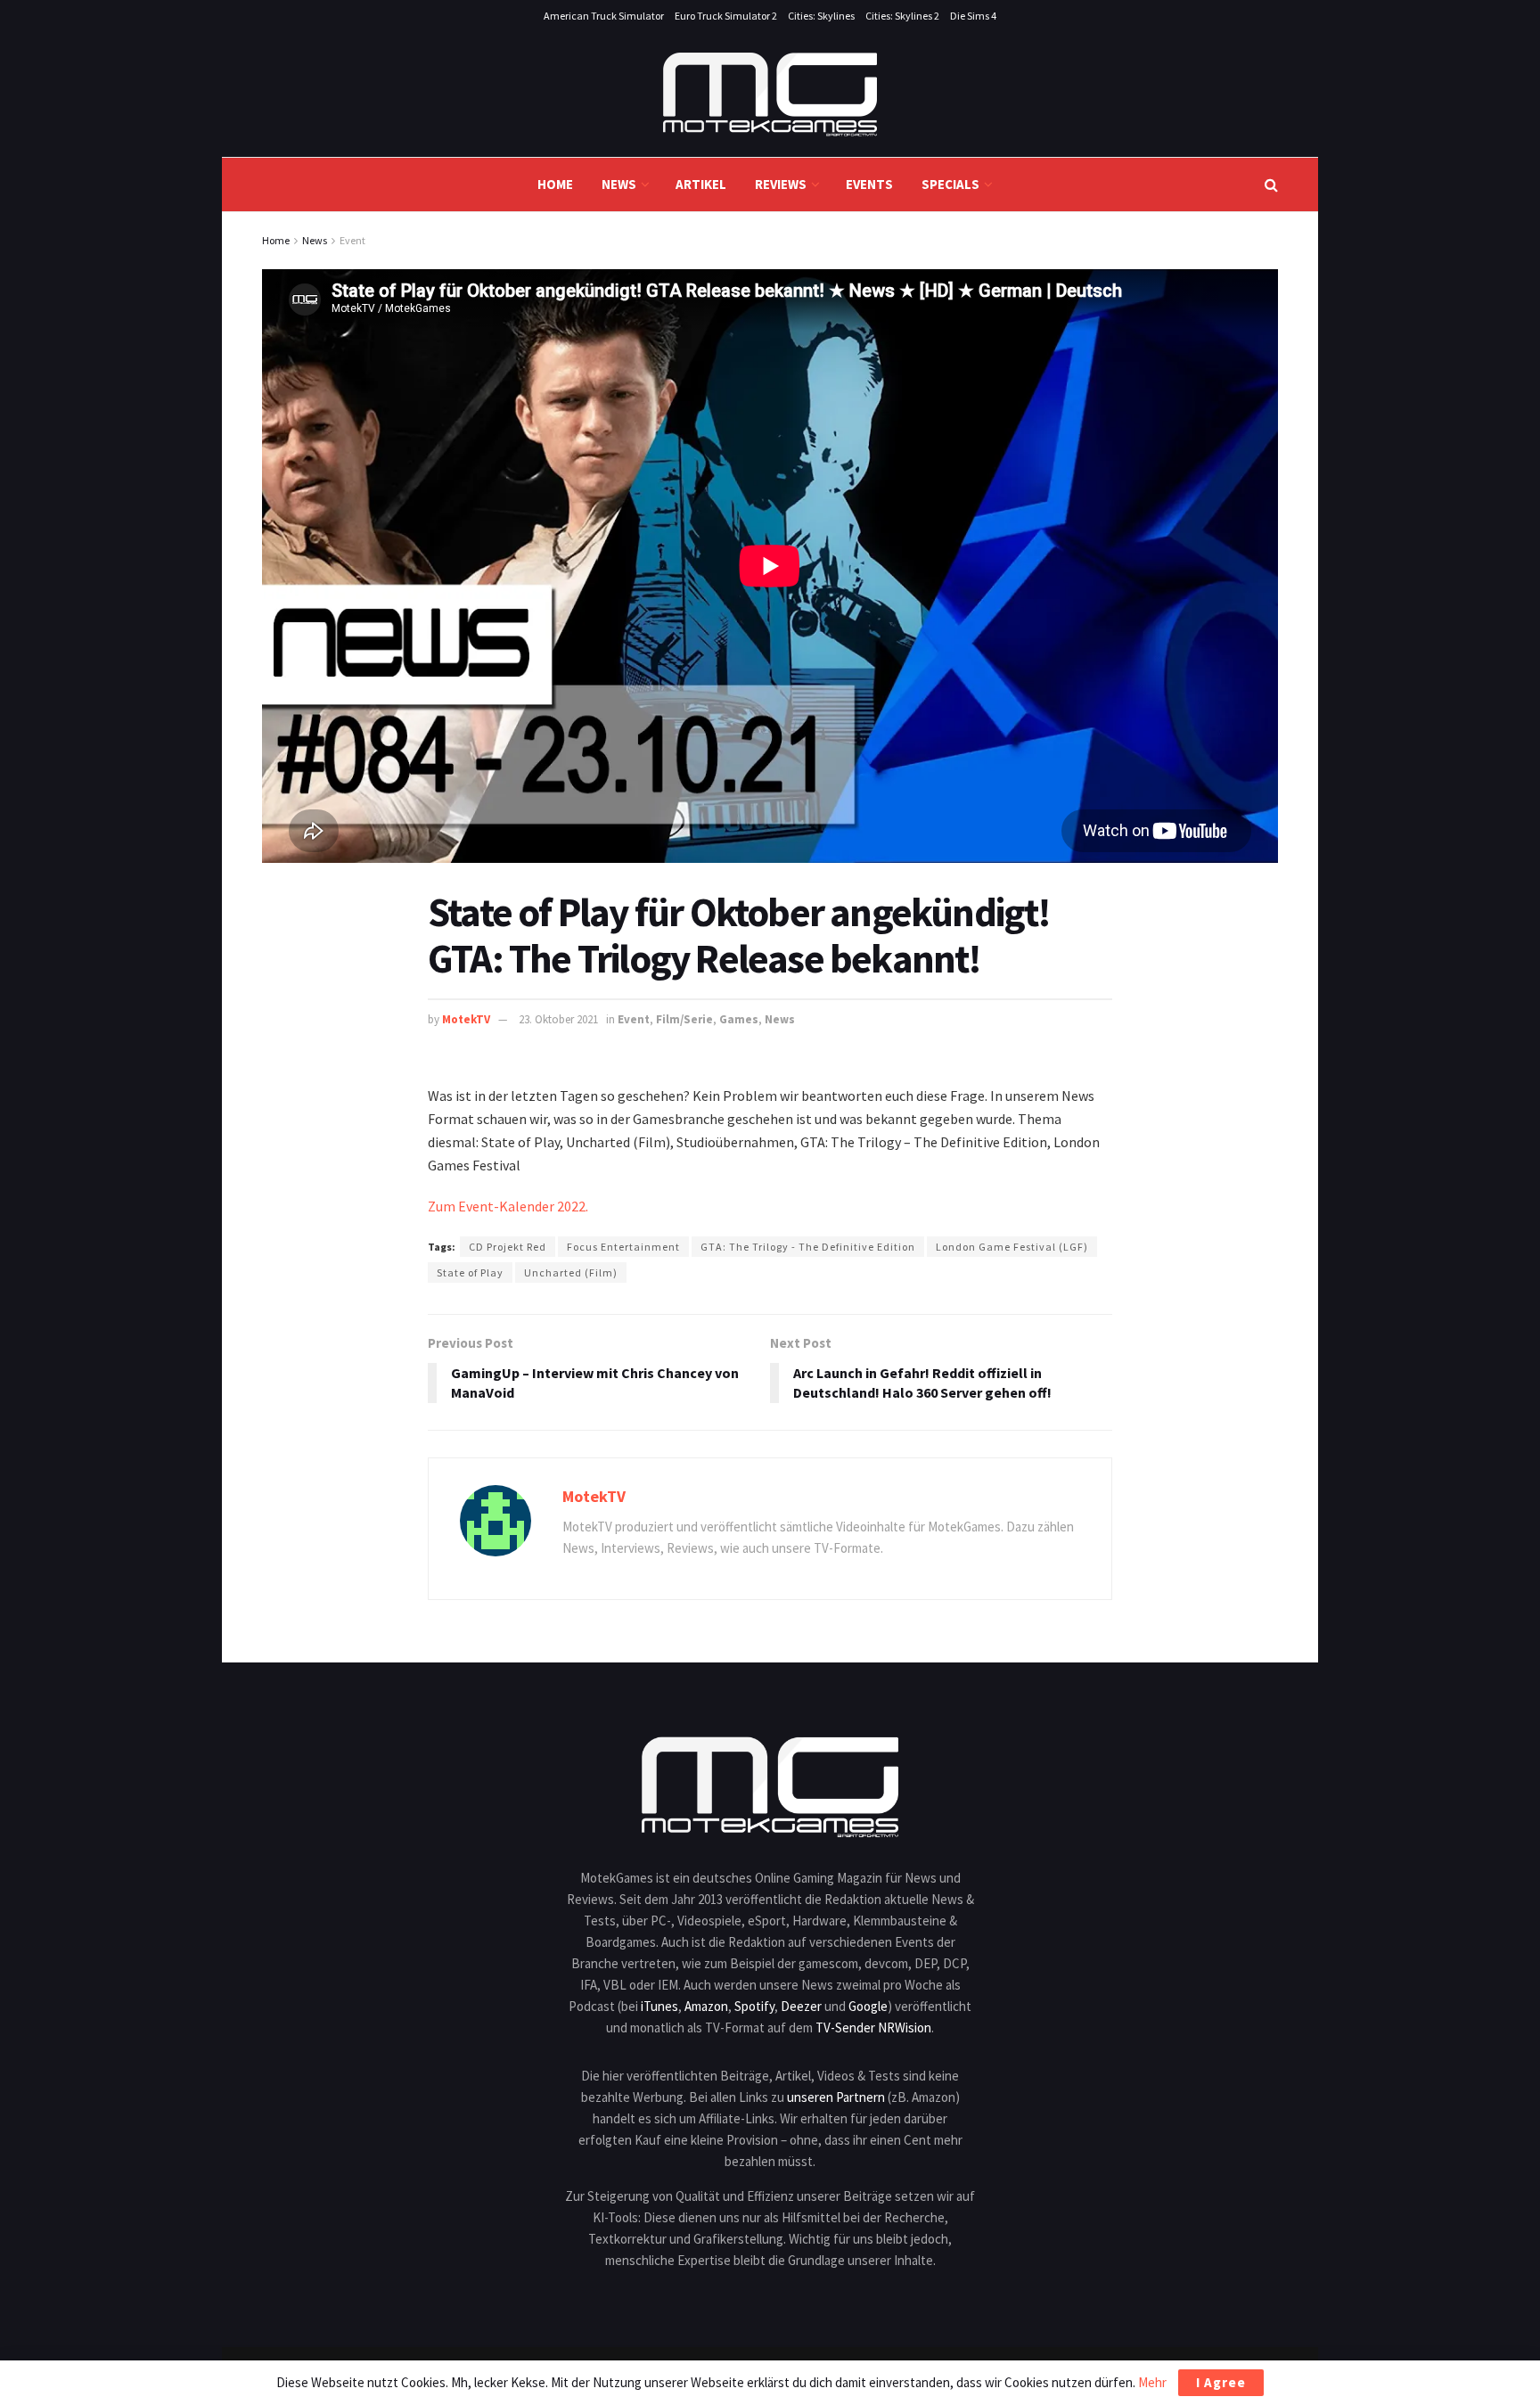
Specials (950, 184)
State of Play (470, 1272)
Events (869, 184)
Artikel (701, 184)
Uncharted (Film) (571, 1272)
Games (739, 1019)
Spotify (754, 2006)
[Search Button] (1271, 185)
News (619, 184)
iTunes (659, 2006)
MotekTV (466, 1019)
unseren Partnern (836, 2097)
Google (868, 2006)
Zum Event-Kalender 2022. (508, 1206)
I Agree (1221, 2382)
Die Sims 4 (973, 16)
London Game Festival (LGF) (1012, 1247)
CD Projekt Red (508, 1247)
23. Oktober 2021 (558, 1019)
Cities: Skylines (821, 16)
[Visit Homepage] (770, 94)
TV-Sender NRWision (873, 2027)
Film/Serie (684, 1019)
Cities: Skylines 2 (902, 16)
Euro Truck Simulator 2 (726, 16)
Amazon (706, 2006)
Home (555, 184)
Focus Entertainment (623, 1247)
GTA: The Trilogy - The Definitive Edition (808, 1247)
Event (352, 240)
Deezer (801, 2006)
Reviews (781, 184)
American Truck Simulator (604, 16)
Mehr (1152, 2382)
